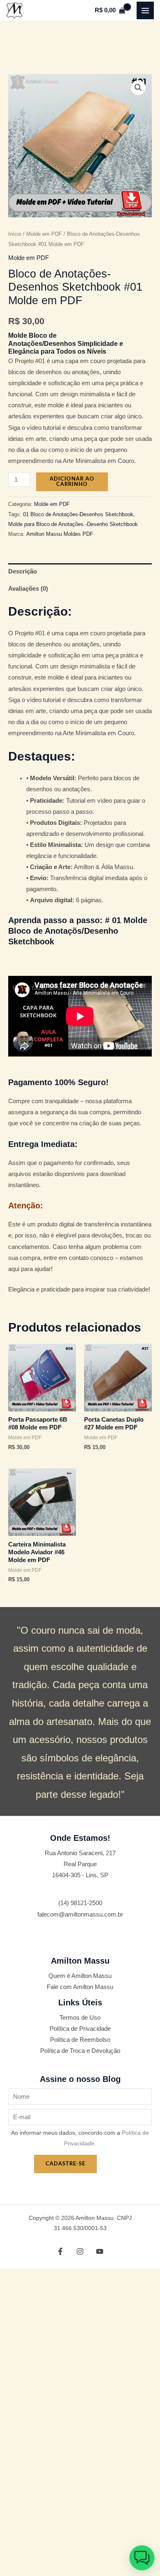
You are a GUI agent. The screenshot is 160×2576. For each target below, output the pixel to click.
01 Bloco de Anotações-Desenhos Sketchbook (78, 514)
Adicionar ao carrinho (72, 482)
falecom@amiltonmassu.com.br (80, 1915)
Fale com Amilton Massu (80, 1987)
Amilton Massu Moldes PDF (60, 534)
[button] (138, 88)
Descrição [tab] (23, 571)
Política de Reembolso (80, 2040)
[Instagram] (80, 2251)
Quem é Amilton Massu (80, 1976)
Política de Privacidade (80, 2029)
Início (15, 234)
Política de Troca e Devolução (80, 2051)
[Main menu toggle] (145, 10)
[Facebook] (60, 2251)
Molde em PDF (44, 234)
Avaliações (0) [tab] (28, 589)
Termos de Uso (80, 2018)
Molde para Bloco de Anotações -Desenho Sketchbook (73, 524)
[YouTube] (100, 2251)
